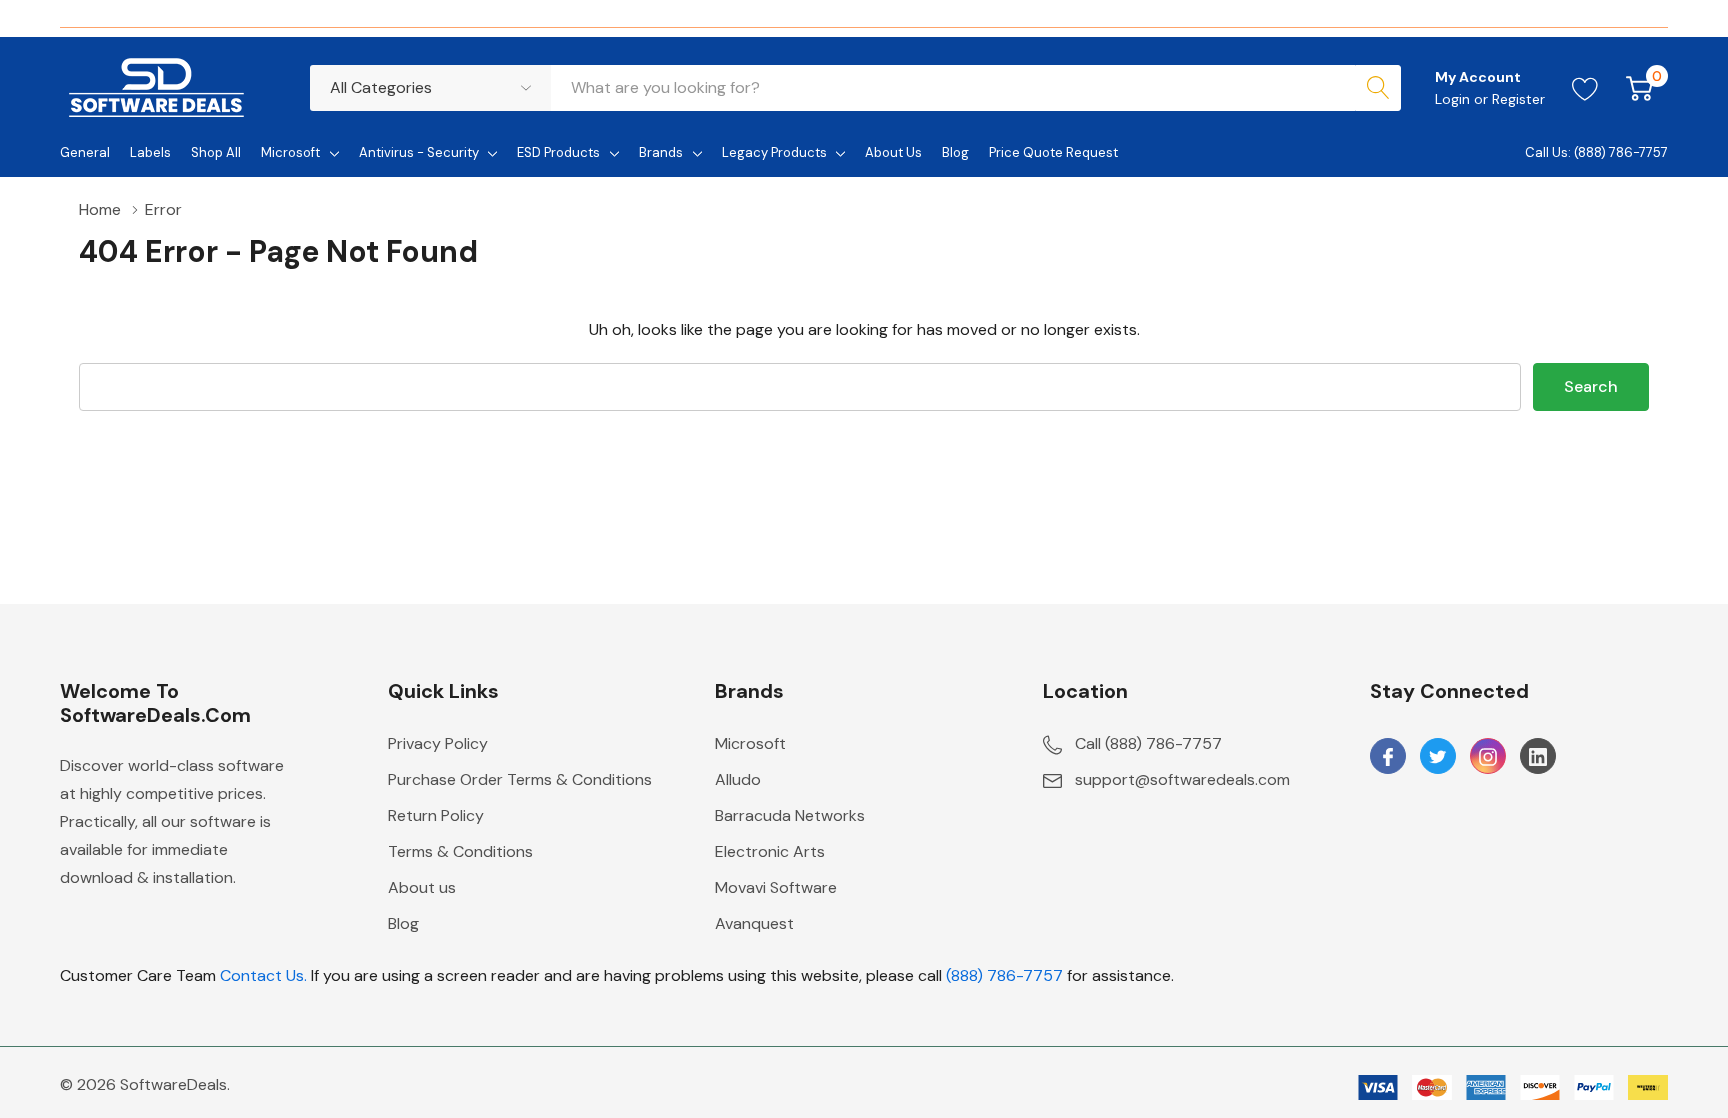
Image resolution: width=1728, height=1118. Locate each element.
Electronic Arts (770, 851)
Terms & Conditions (460, 851)
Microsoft (290, 152)
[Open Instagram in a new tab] (1488, 757)
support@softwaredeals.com (1182, 779)
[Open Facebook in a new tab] (1388, 757)
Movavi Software (776, 887)
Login (1454, 99)
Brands (661, 152)
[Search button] (1378, 88)
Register (1518, 99)
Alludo (738, 779)
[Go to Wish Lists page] (1585, 88)
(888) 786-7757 (1004, 975)
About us (422, 887)
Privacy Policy (438, 743)
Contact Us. (263, 975)
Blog (403, 923)
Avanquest (754, 923)
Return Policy (436, 815)
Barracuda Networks (790, 815)
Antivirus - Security (419, 152)
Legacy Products (774, 152)
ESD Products (558, 152)
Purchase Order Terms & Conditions (520, 779)
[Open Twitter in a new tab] (1438, 757)
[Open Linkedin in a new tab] (1538, 757)
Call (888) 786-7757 (1148, 743)
